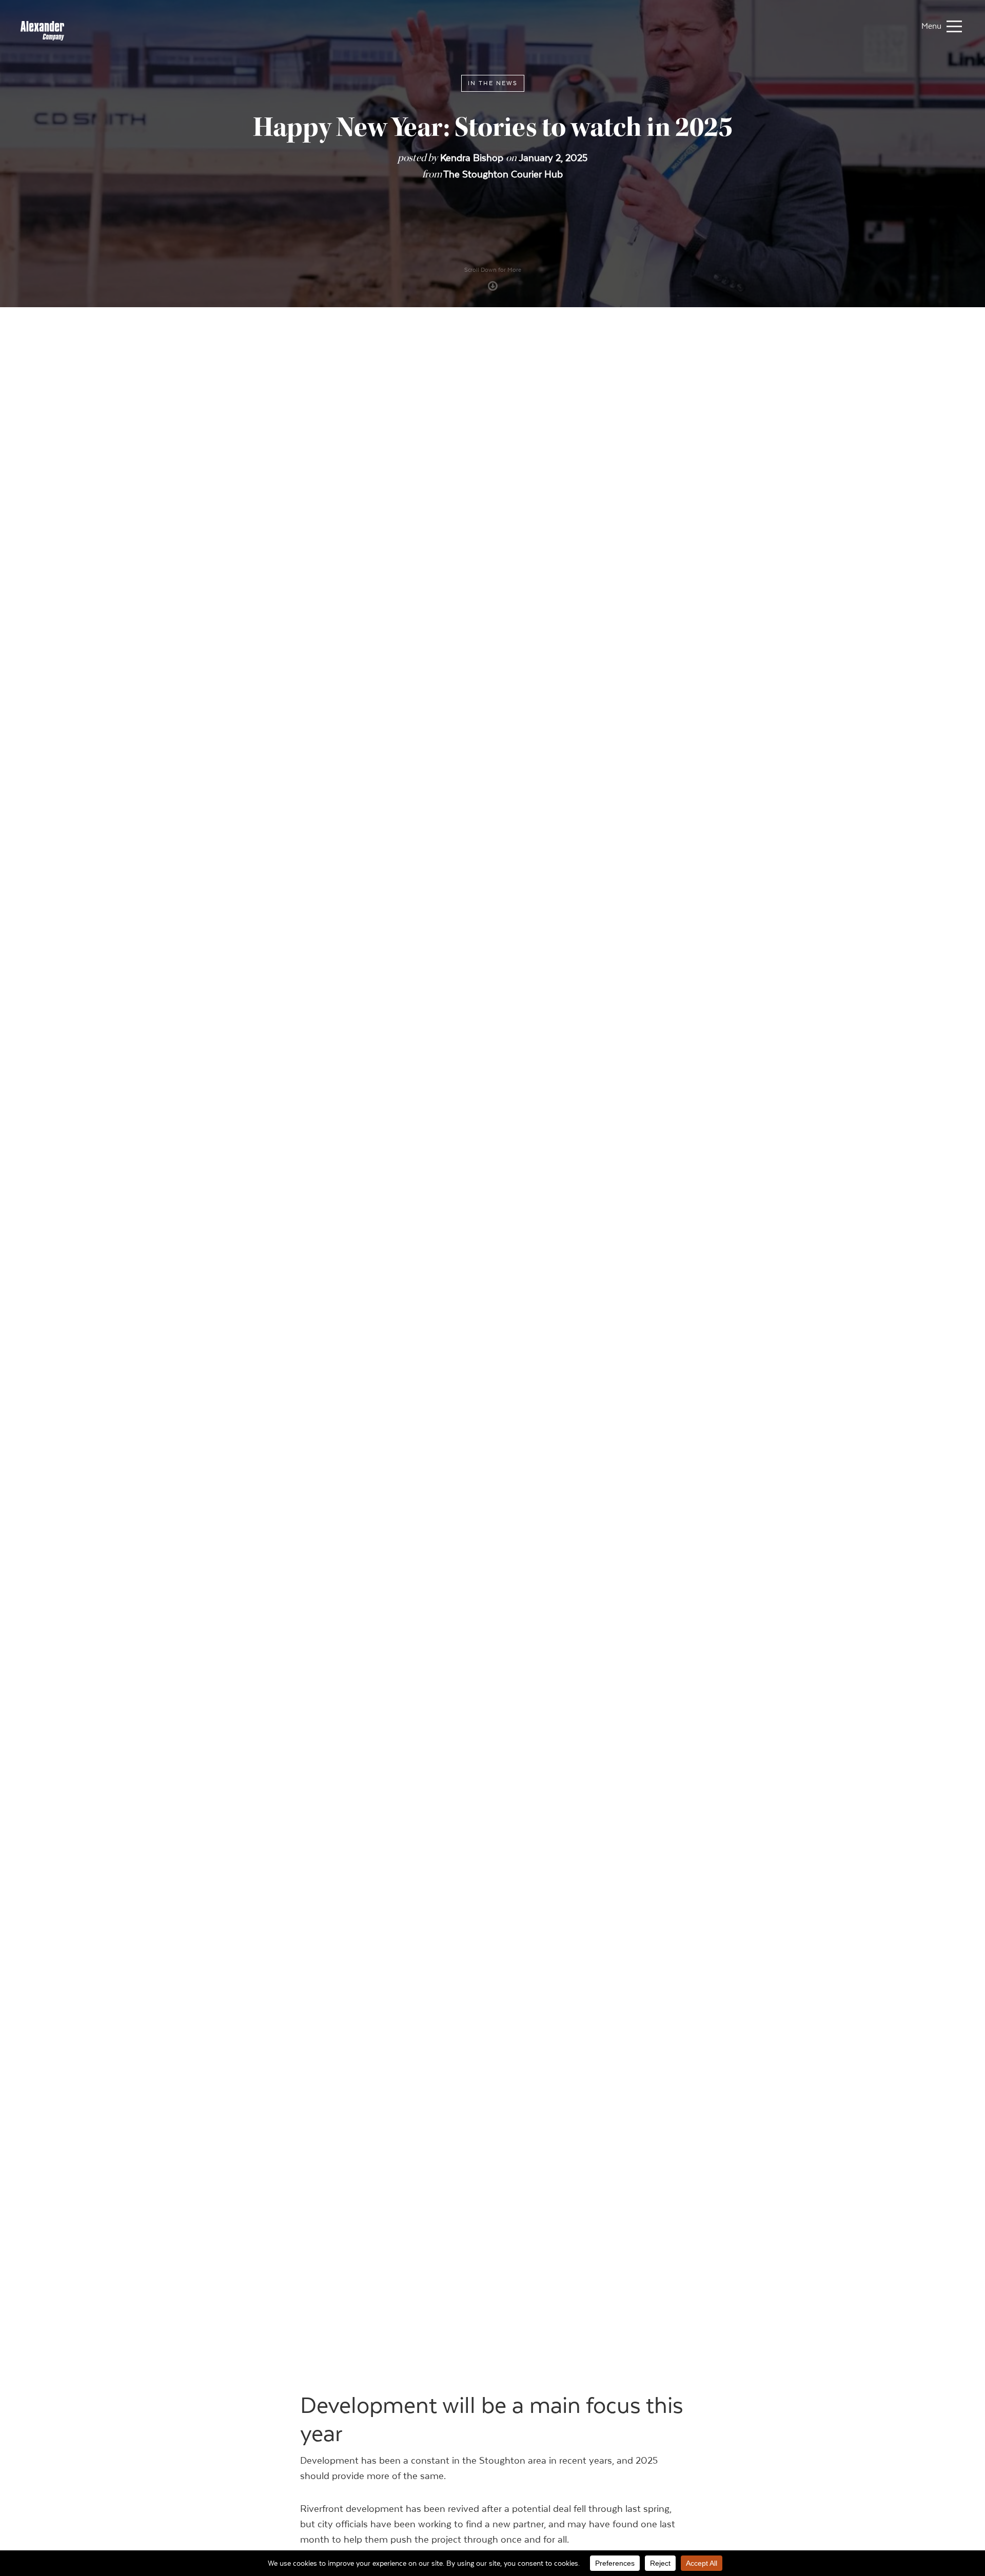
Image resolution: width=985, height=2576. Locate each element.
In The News (493, 83)
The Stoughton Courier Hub (503, 174)
